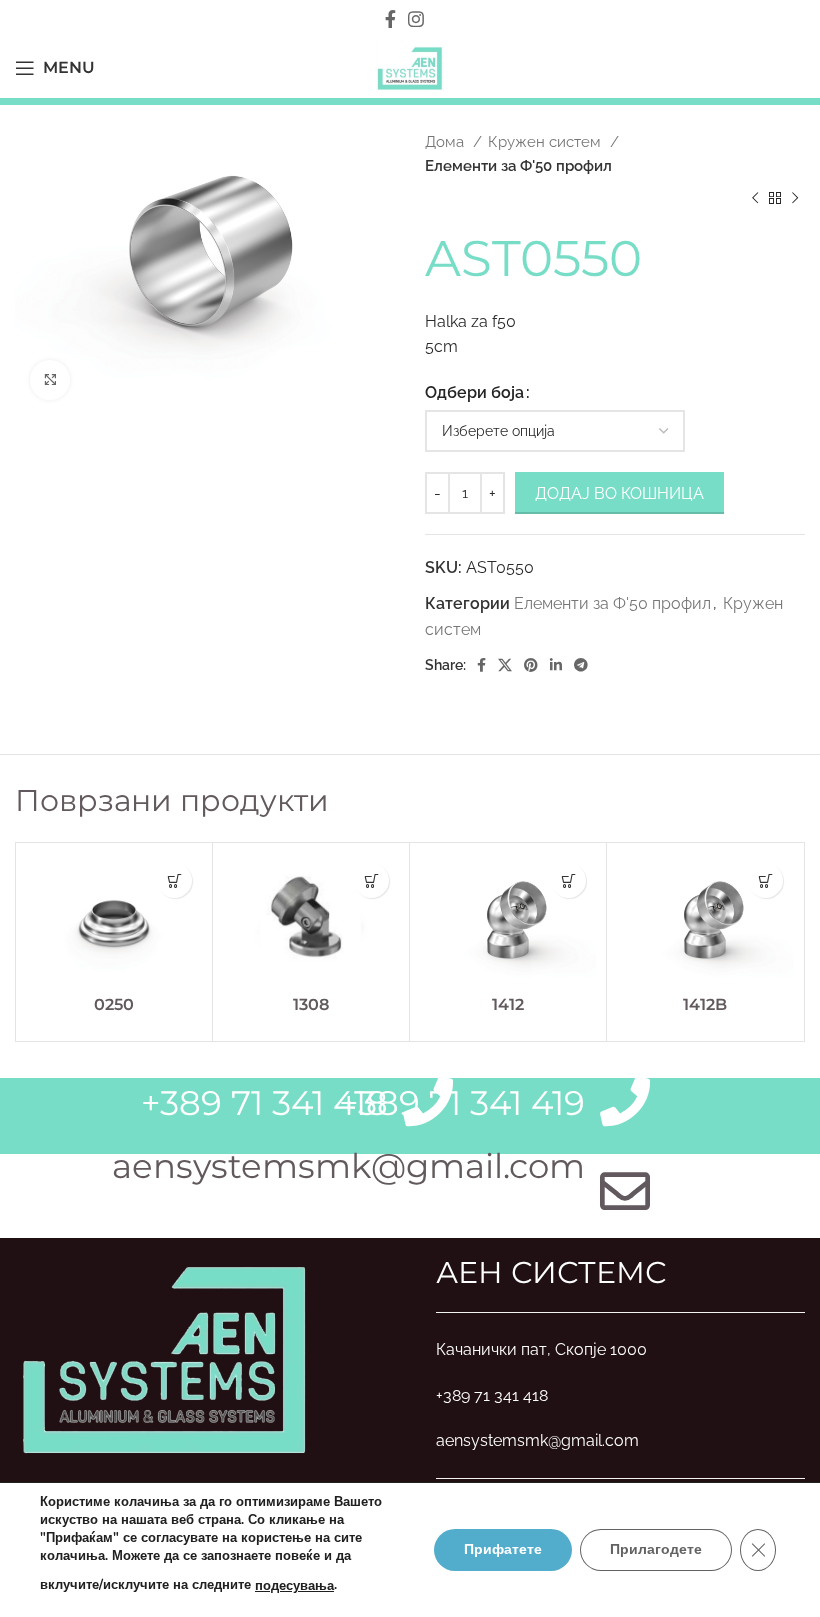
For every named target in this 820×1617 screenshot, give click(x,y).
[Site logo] (410, 66)
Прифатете (503, 1549)
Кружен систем (546, 142)
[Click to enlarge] (50, 380)
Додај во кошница (619, 493)
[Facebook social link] (390, 19)
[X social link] (505, 665)
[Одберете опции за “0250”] (174, 880)
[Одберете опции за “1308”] (371, 880)
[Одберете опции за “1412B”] (765, 880)
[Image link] (165, 1356)
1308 (311, 1004)
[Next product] (795, 199)
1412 (508, 1004)
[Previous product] (755, 199)
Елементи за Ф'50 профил (518, 166)
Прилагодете (656, 1549)
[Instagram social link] (416, 19)
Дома (446, 142)
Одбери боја (474, 392)
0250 (114, 1004)
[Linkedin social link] (556, 665)
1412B (705, 1004)
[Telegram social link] (581, 665)
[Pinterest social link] (531, 665)
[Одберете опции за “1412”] (568, 880)
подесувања (294, 1586)
